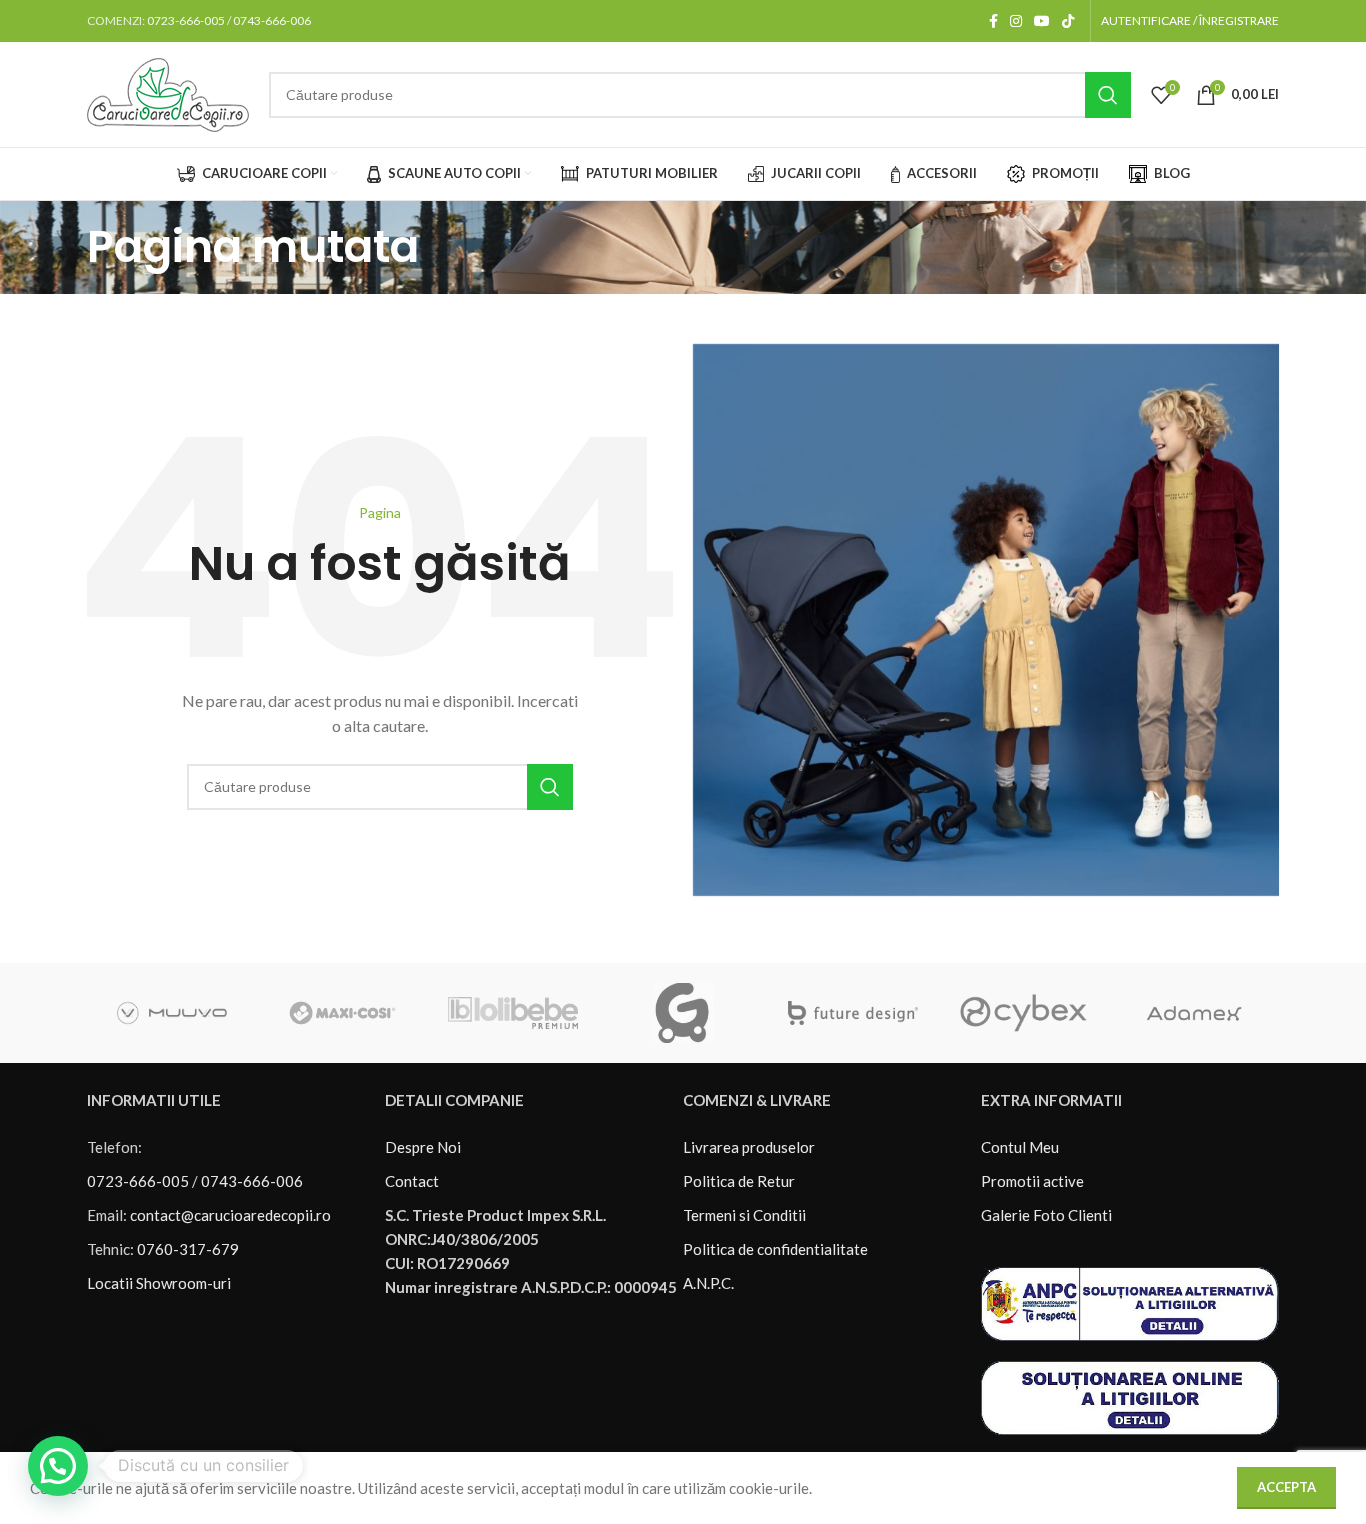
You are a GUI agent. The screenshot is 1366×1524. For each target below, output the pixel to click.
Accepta (1286, 1487)
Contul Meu (1020, 1147)
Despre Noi (423, 1147)
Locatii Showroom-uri (159, 1283)
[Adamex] (1194, 1013)
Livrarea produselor (749, 1147)
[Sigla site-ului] (168, 92)
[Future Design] (853, 1013)
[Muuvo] (172, 1013)
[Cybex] (1023, 1013)
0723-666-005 (186, 20)
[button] (58, 1466)
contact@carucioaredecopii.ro (230, 1215)
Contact (412, 1181)
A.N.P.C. (708, 1283)
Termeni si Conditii (744, 1215)
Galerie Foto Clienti (1046, 1215)
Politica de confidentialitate (775, 1249)
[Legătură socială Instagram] (1016, 21)
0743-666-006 (272, 20)
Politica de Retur (739, 1181)
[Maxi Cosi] (342, 1013)
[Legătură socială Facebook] (993, 21)
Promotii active (1032, 1181)
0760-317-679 (188, 1249)
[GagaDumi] (683, 1013)
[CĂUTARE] (1108, 95)
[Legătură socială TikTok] (1068, 21)
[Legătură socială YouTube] (1042, 21)
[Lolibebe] (513, 1013)
